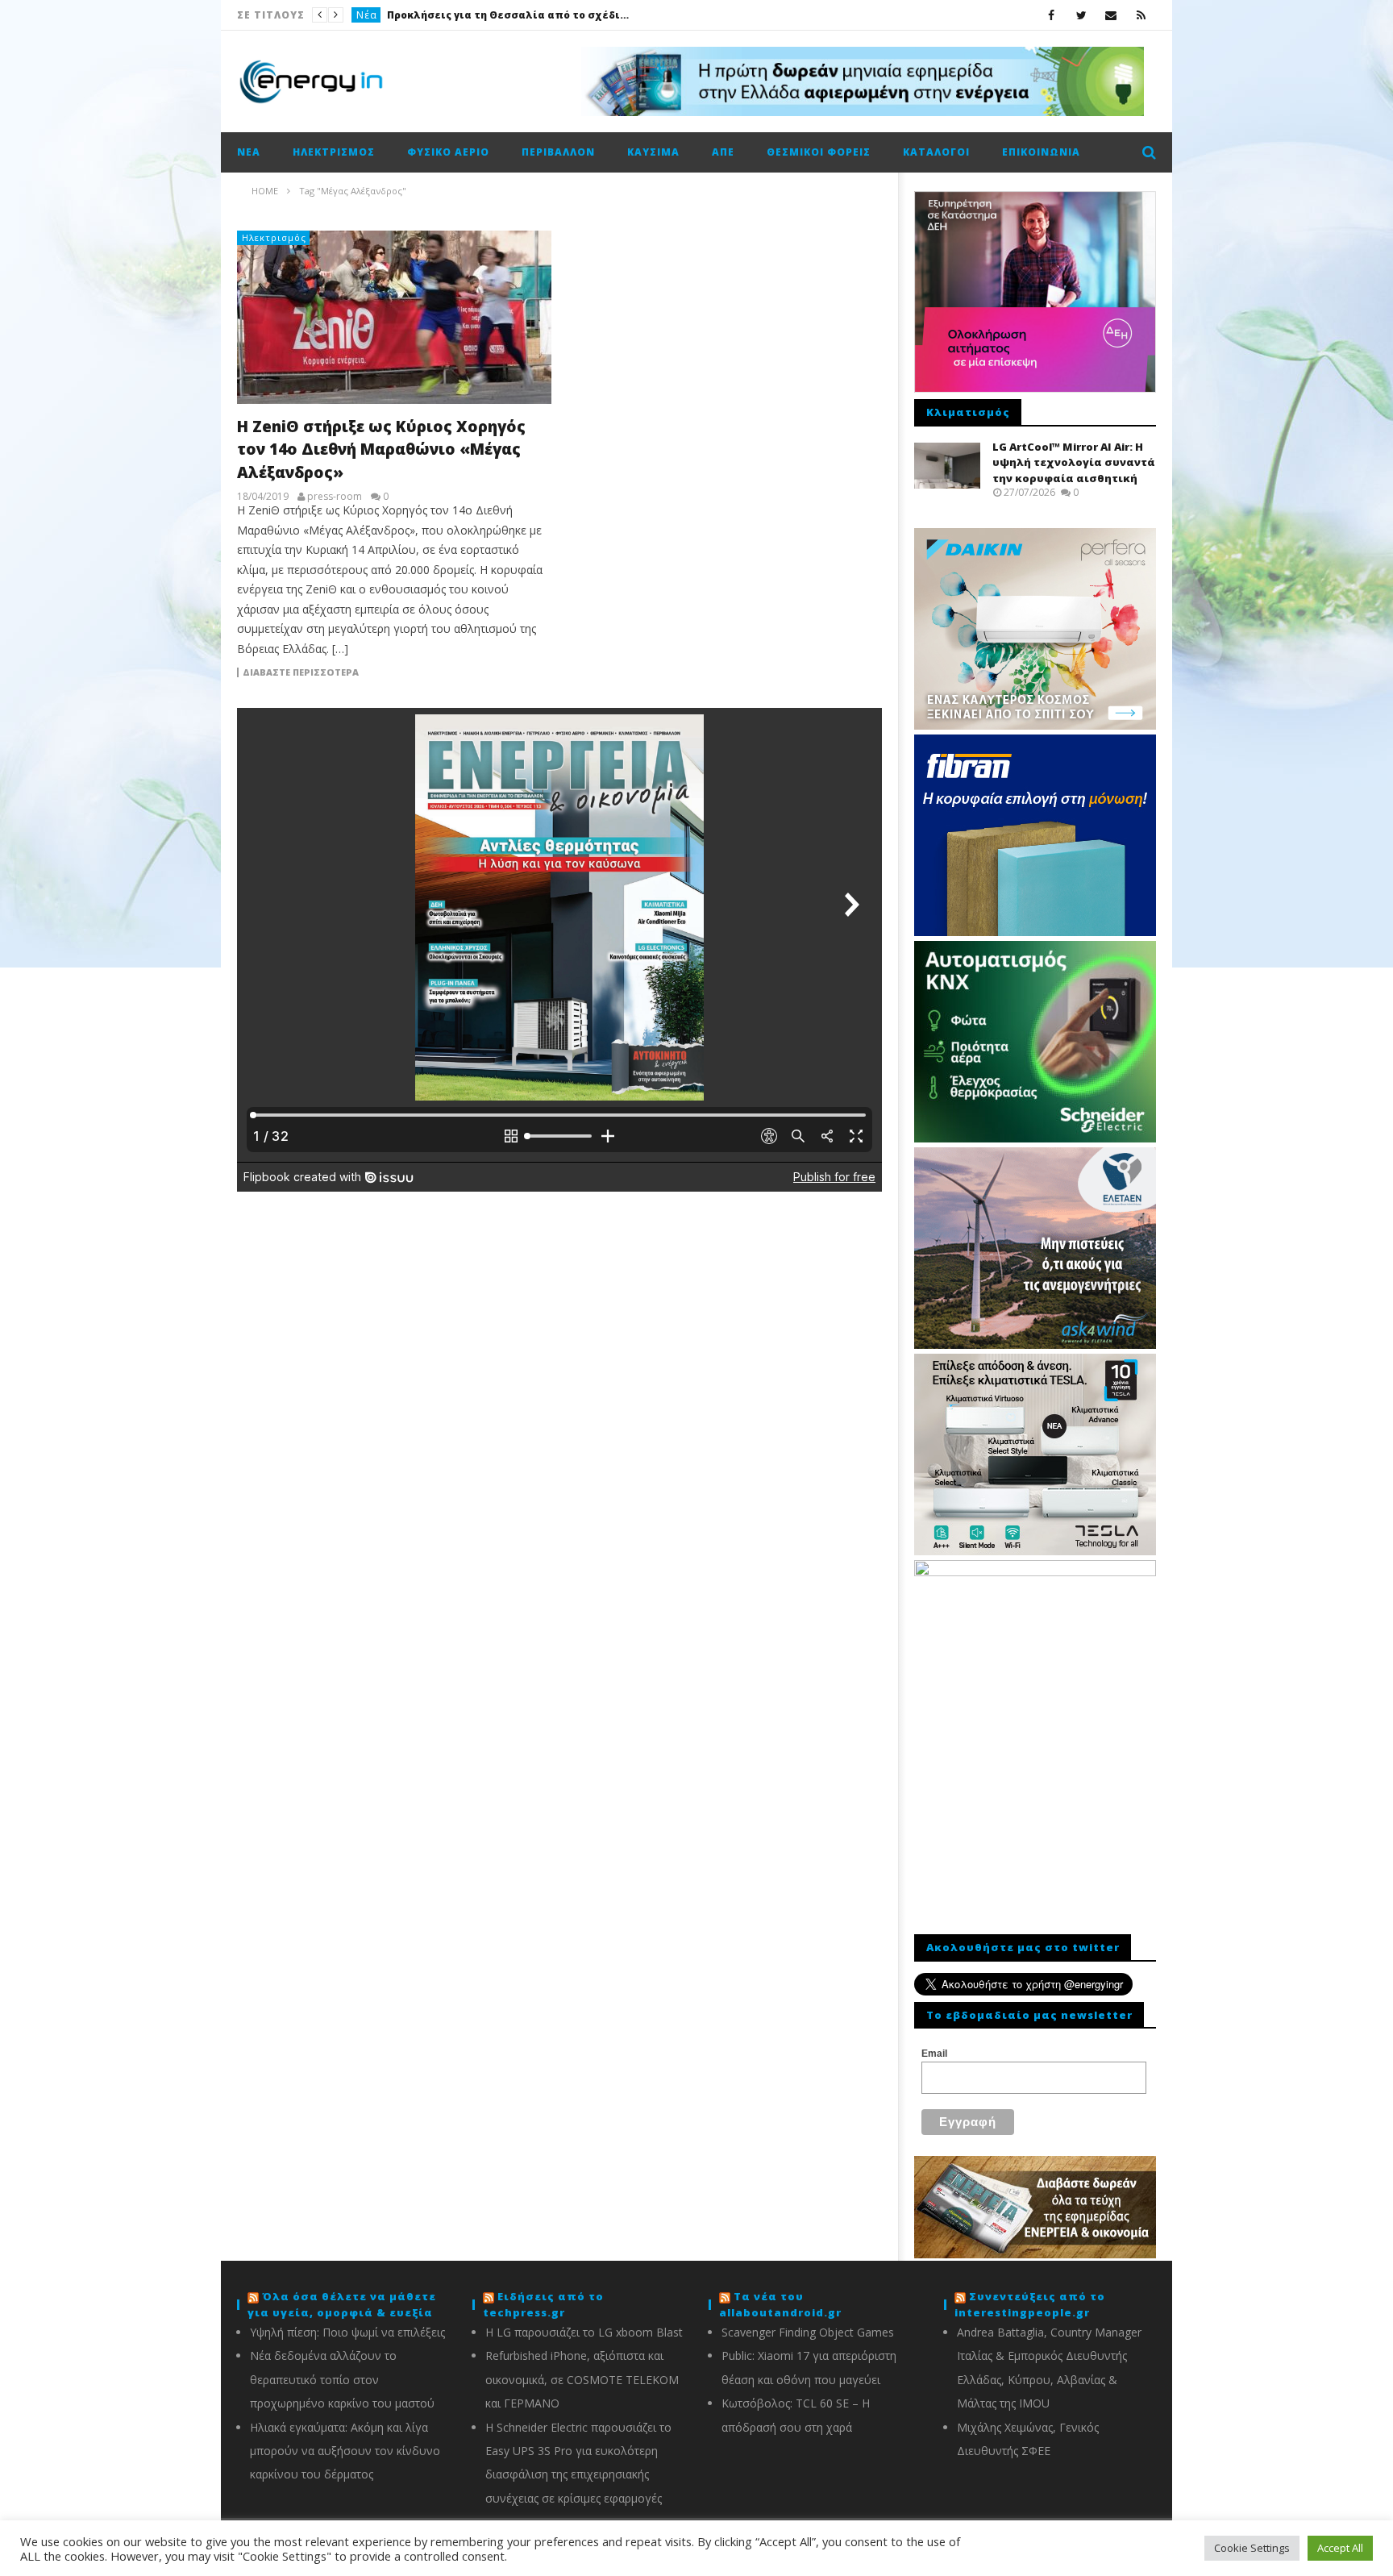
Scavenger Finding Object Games (808, 2332)
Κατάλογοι (936, 152)
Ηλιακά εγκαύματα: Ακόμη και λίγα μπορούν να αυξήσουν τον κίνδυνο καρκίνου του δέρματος (345, 2451)
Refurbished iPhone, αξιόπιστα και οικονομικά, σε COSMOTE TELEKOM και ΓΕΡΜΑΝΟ (582, 2379)
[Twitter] (1081, 15)
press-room (335, 497)
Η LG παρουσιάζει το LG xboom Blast (584, 2332)
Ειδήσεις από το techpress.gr (543, 2304)
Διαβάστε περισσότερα (301, 672)
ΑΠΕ (723, 152)
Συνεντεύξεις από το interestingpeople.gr (1030, 2304)
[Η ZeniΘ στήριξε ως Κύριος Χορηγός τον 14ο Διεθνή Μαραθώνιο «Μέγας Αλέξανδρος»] (394, 317)
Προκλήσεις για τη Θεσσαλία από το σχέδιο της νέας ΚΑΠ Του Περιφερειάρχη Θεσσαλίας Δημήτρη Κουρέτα (508, 15)
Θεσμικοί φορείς (819, 152)
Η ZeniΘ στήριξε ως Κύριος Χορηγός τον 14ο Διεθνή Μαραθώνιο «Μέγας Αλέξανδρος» (381, 449)
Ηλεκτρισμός (334, 152)
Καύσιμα (653, 152)
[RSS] (1141, 15)
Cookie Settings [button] (1252, 2548)
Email (934, 2054)
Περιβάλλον (558, 152)
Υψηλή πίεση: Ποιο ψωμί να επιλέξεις (347, 2332)
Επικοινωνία (1041, 152)
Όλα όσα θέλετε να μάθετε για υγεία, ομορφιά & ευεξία (342, 2304)
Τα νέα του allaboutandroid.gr (780, 2304)
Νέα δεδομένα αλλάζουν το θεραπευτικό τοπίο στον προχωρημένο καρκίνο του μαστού (342, 2379)
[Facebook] (1052, 15)
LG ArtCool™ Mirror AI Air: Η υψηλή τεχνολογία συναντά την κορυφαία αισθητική (1074, 462)
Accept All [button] (1340, 2548)
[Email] (1111, 15)
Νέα (367, 15)
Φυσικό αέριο (448, 152)
